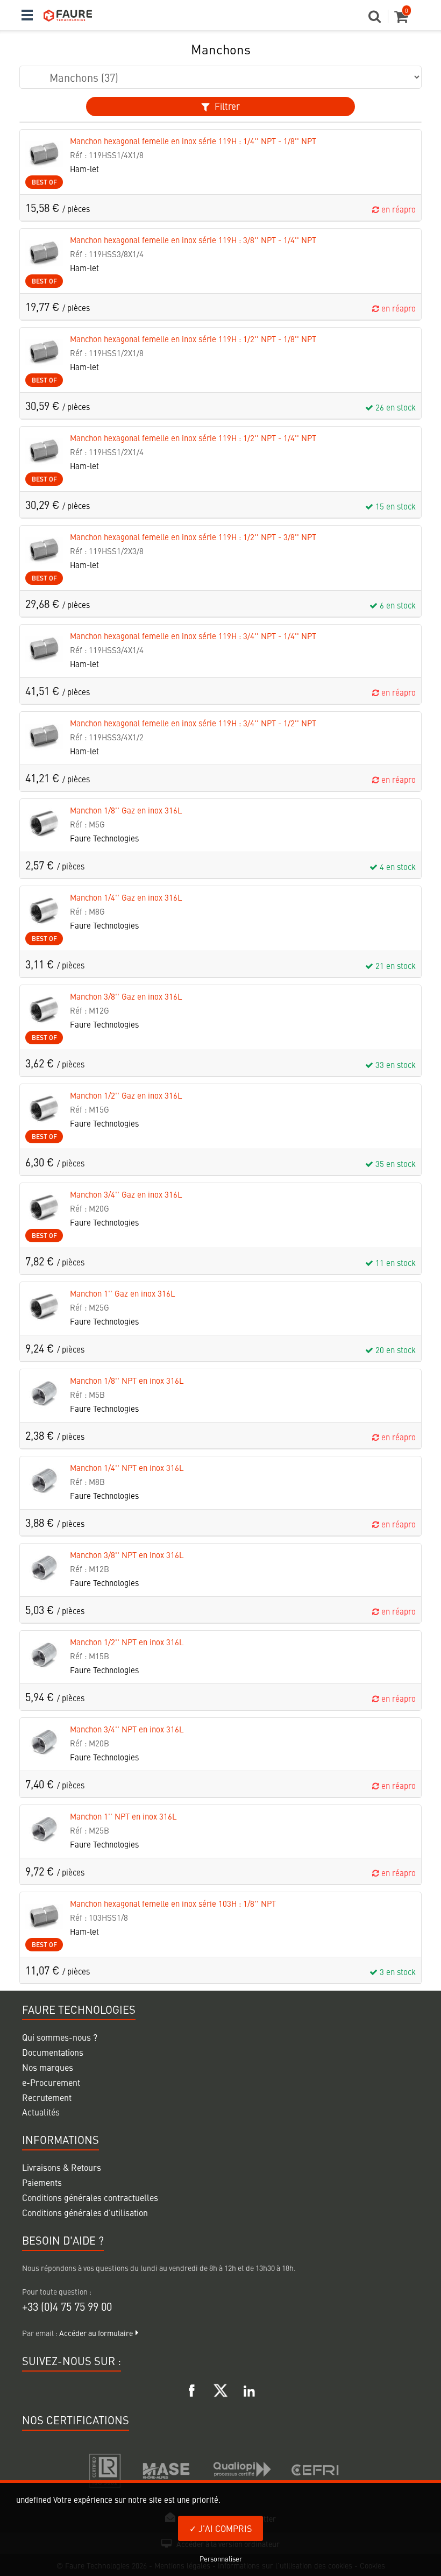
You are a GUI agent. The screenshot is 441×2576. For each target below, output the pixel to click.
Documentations (53, 2052)
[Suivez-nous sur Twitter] (220, 2389)
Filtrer (226, 106)
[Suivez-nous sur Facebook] (192, 2389)
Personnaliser (221, 2559)
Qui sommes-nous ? (60, 2037)
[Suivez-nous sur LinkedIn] (249, 2389)
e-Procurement (51, 2082)
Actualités (41, 2112)
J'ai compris (224, 2528)
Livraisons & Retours (62, 2167)
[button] (378, 19)
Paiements (42, 2182)
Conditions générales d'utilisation (85, 2212)
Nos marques (48, 2067)
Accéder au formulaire (96, 2333)
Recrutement (47, 2097)
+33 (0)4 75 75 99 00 (67, 2306)
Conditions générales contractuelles (90, 2197)
